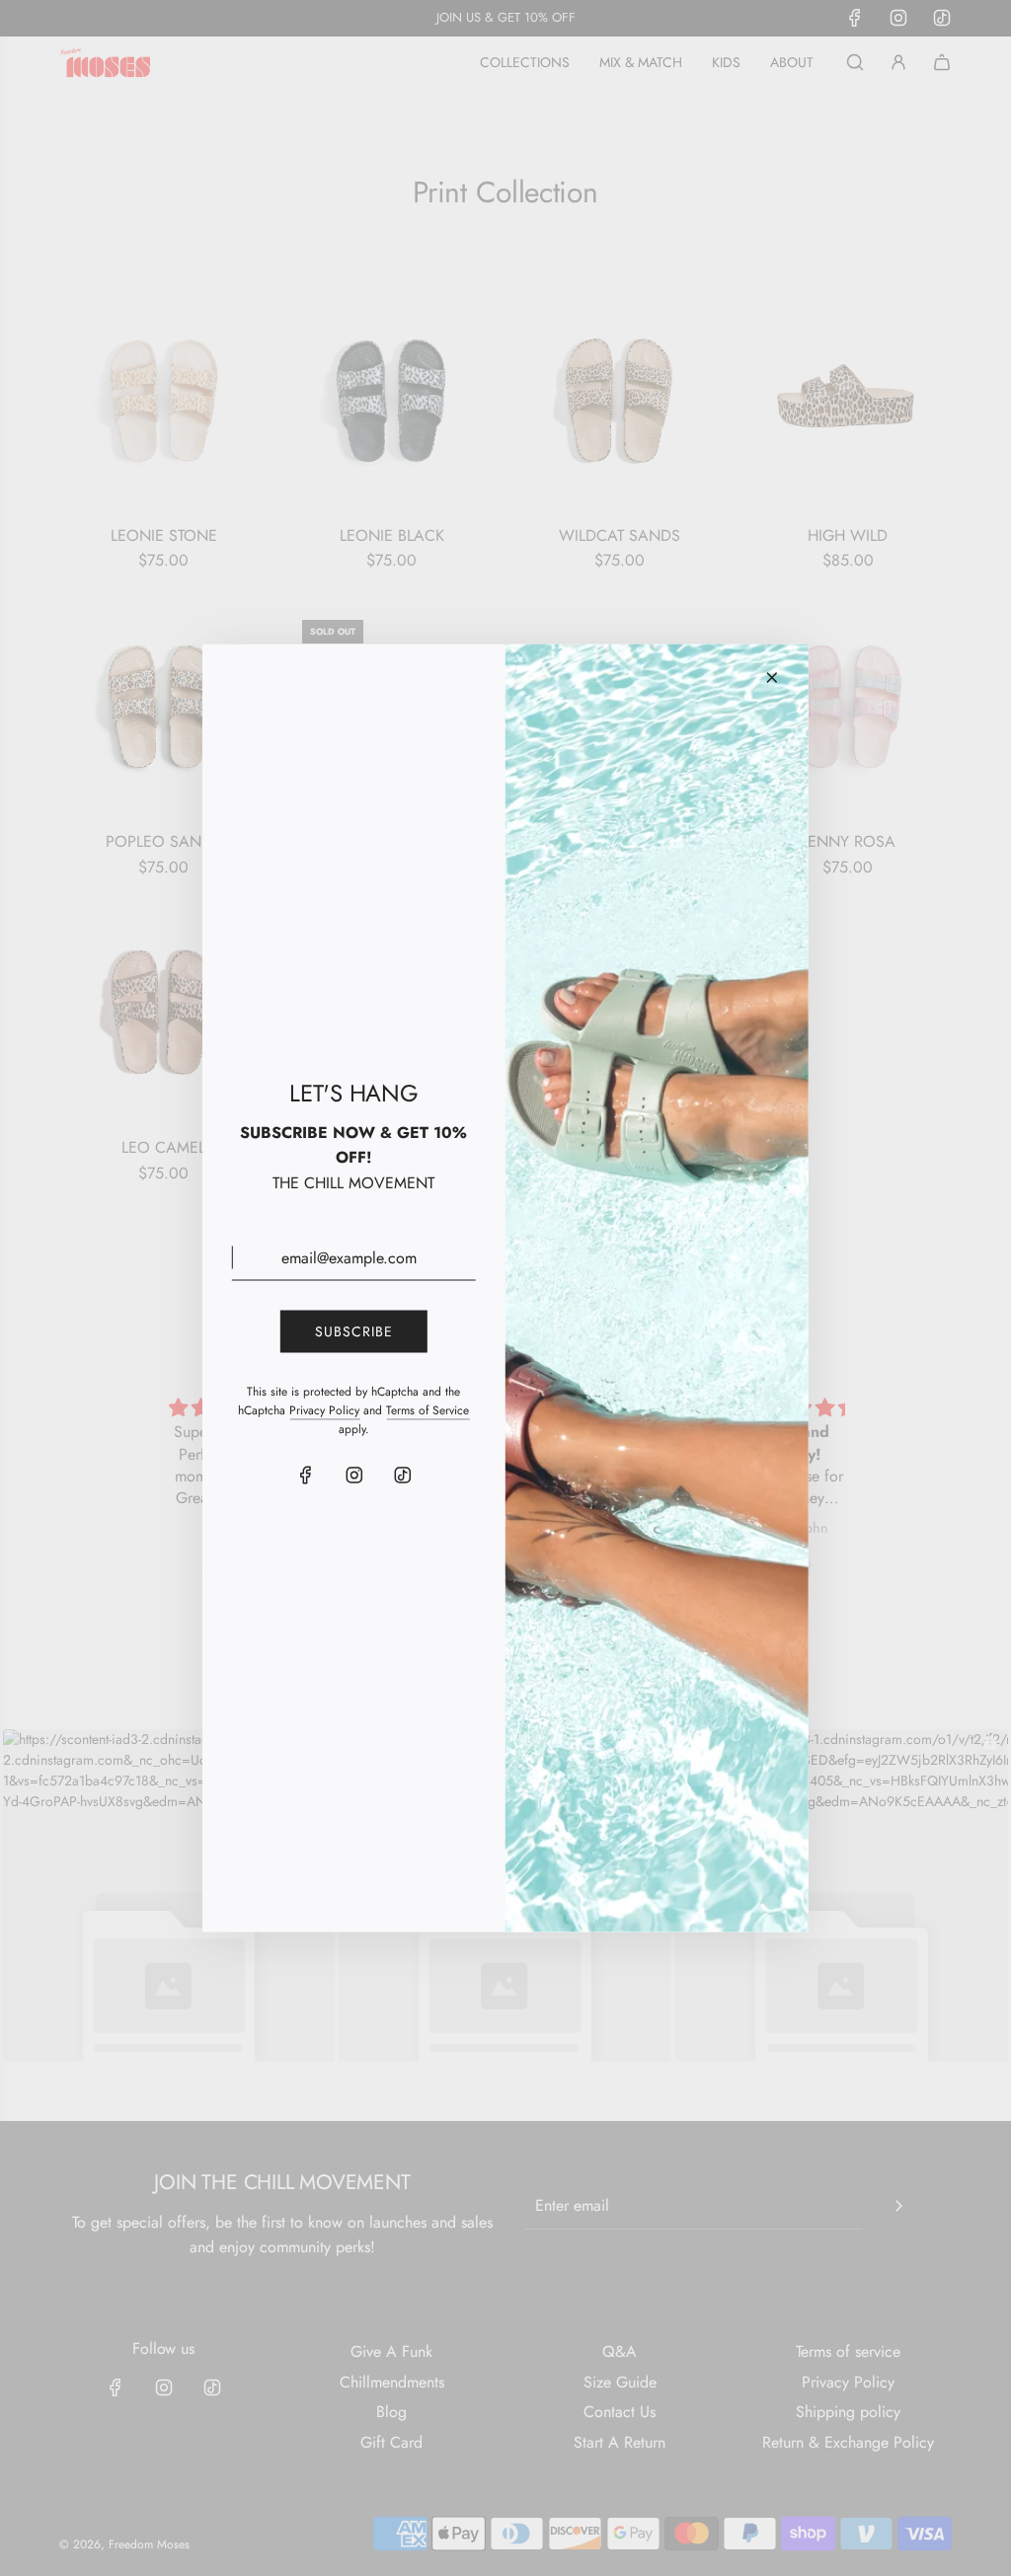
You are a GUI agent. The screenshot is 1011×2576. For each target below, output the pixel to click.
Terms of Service (428, 1409)
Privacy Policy (324, 1409)
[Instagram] (353, 1476)
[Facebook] (305, 1476)
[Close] (772, 678)
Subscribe (354, 1331)
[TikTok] (402, 1476)
